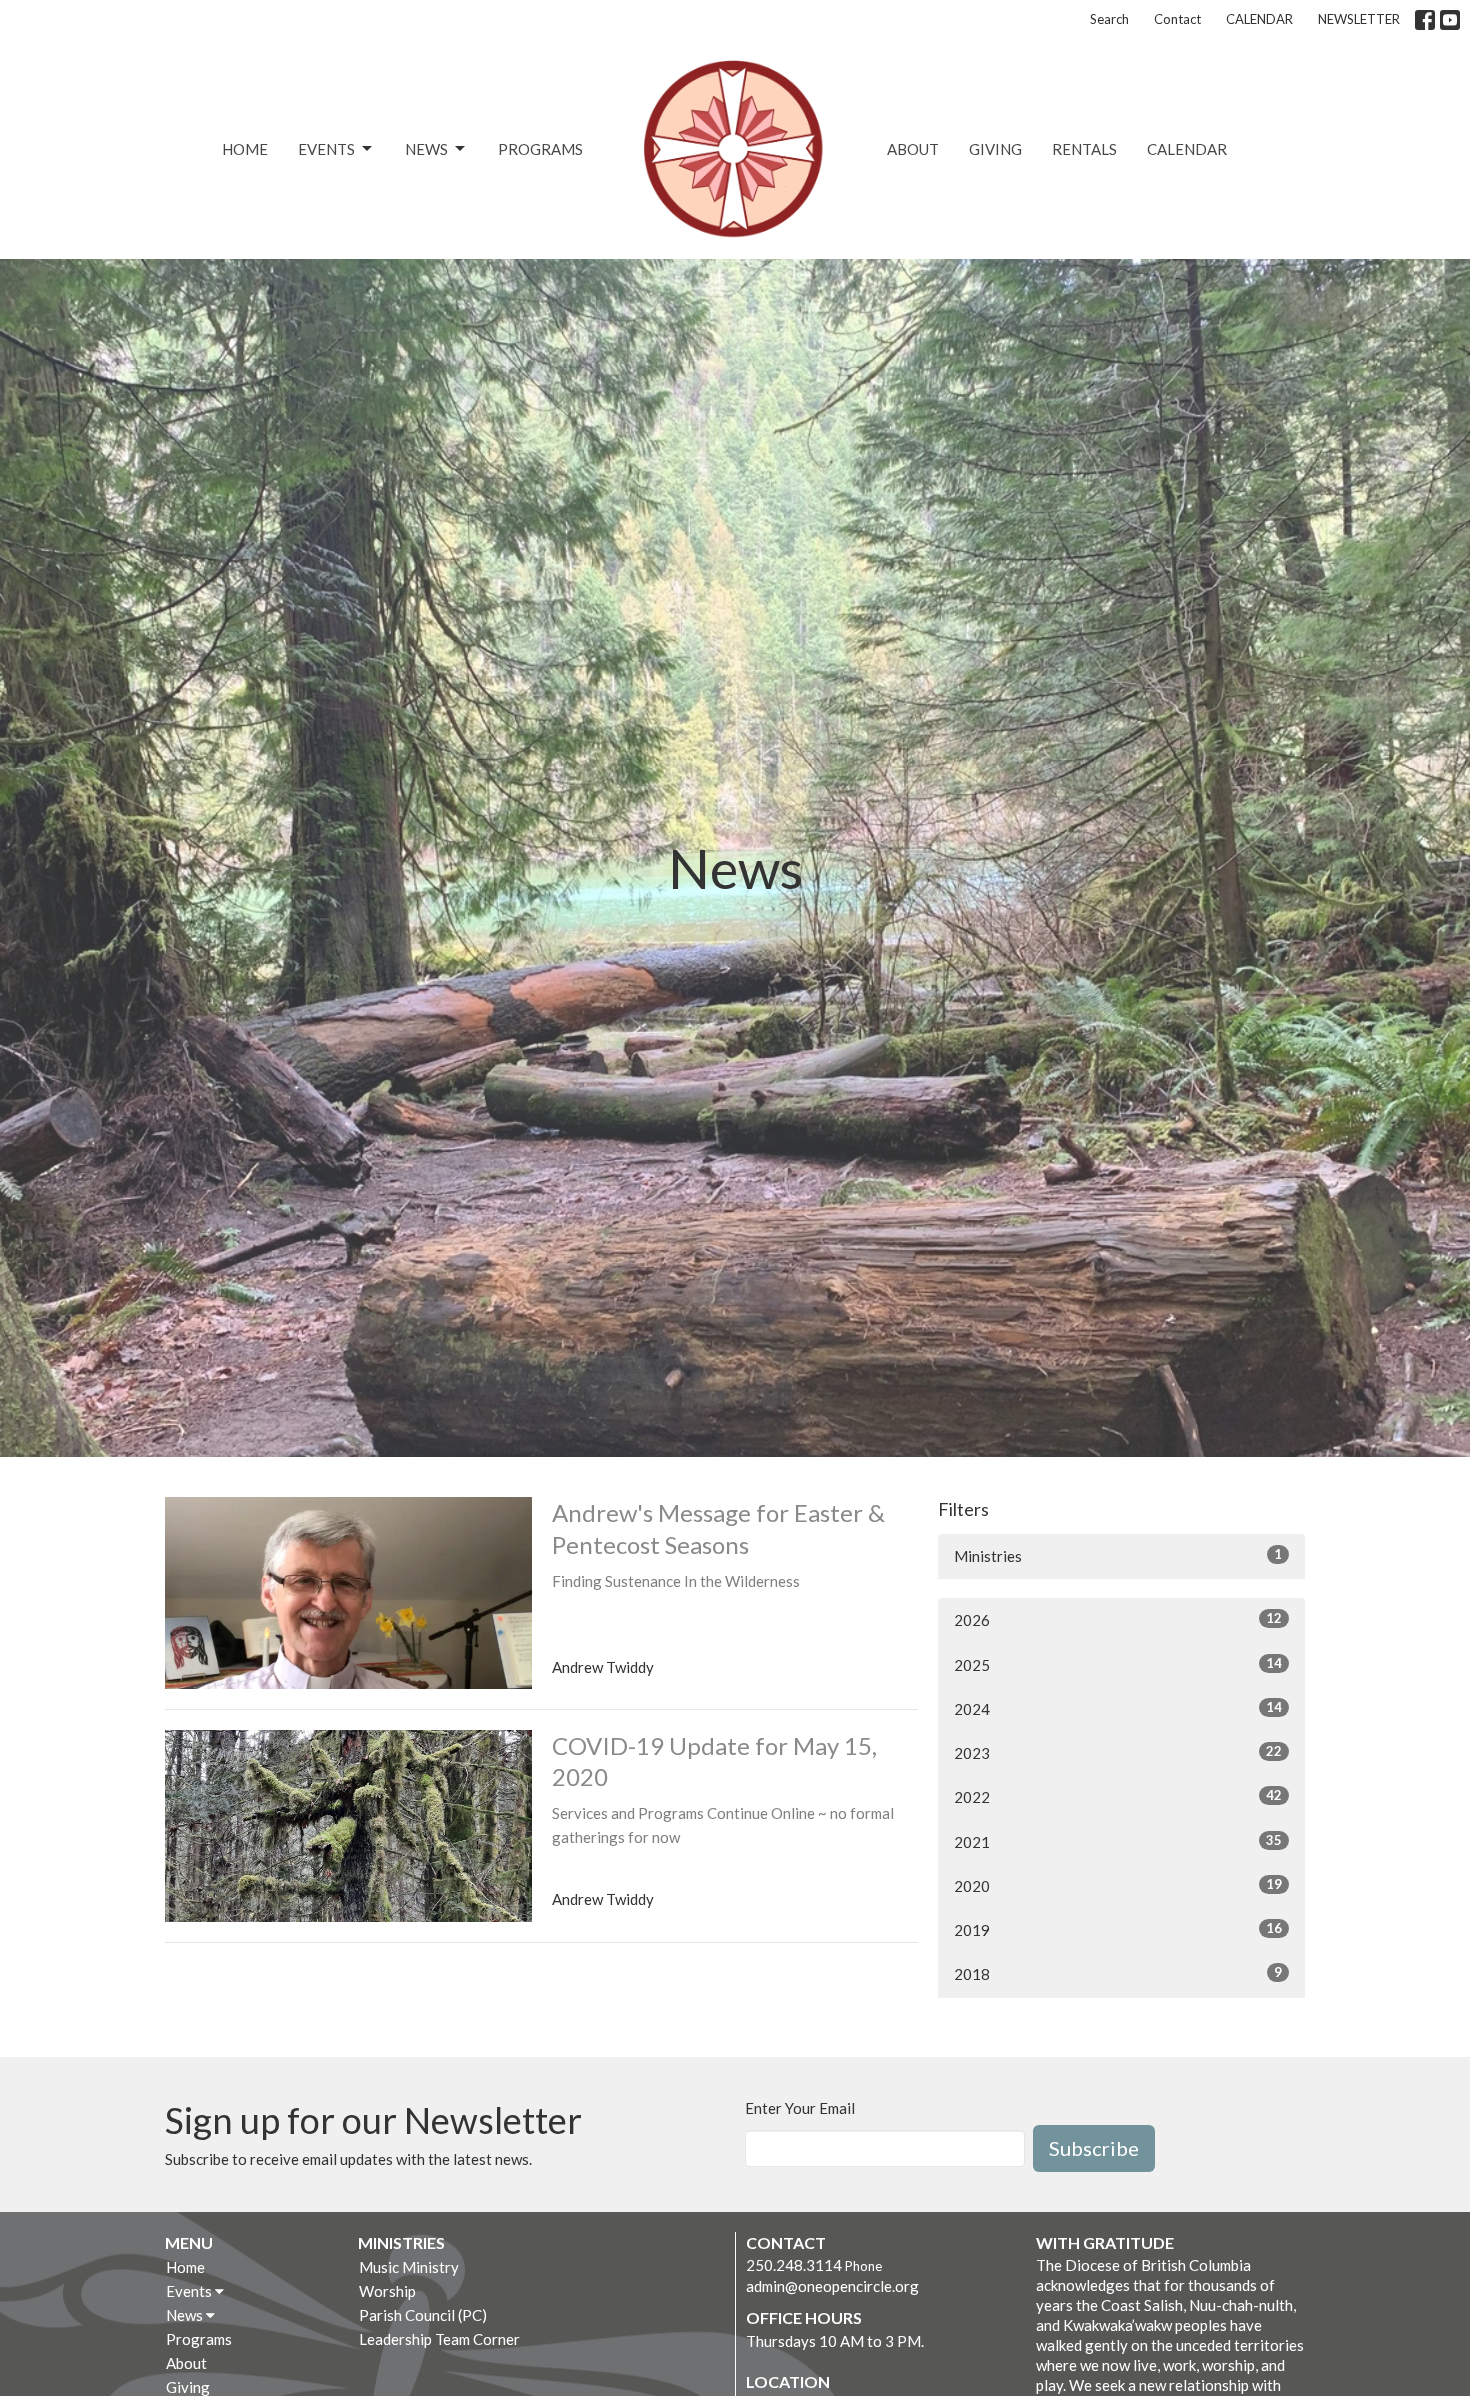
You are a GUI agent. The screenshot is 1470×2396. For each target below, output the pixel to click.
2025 (1118, 1664)
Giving (995, 149)
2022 (1118, 1796)
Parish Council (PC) (423, 2315)
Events (326, 149)
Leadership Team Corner (439, 2339)
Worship (387, 2291)
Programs (540, 149)
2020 (1118, 1885)
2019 (1118, 1929)
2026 (1118, 1619)
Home (245, 149)
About (913, 149)
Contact (1177, 19)
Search (1109, 19)
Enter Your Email (800, 2108)
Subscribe (1094, 2148)
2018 (1118, 1973)
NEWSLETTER (1359, 19)
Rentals (1084, 149)
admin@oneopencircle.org (832, 2286)
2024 (1118, 1708)
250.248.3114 (794, 2265)
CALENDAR (1259, 19)
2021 (1118, 1841)
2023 (1118, 1752)
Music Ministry (409, 2267)
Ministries (1118, 1555)
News (426, 149)
